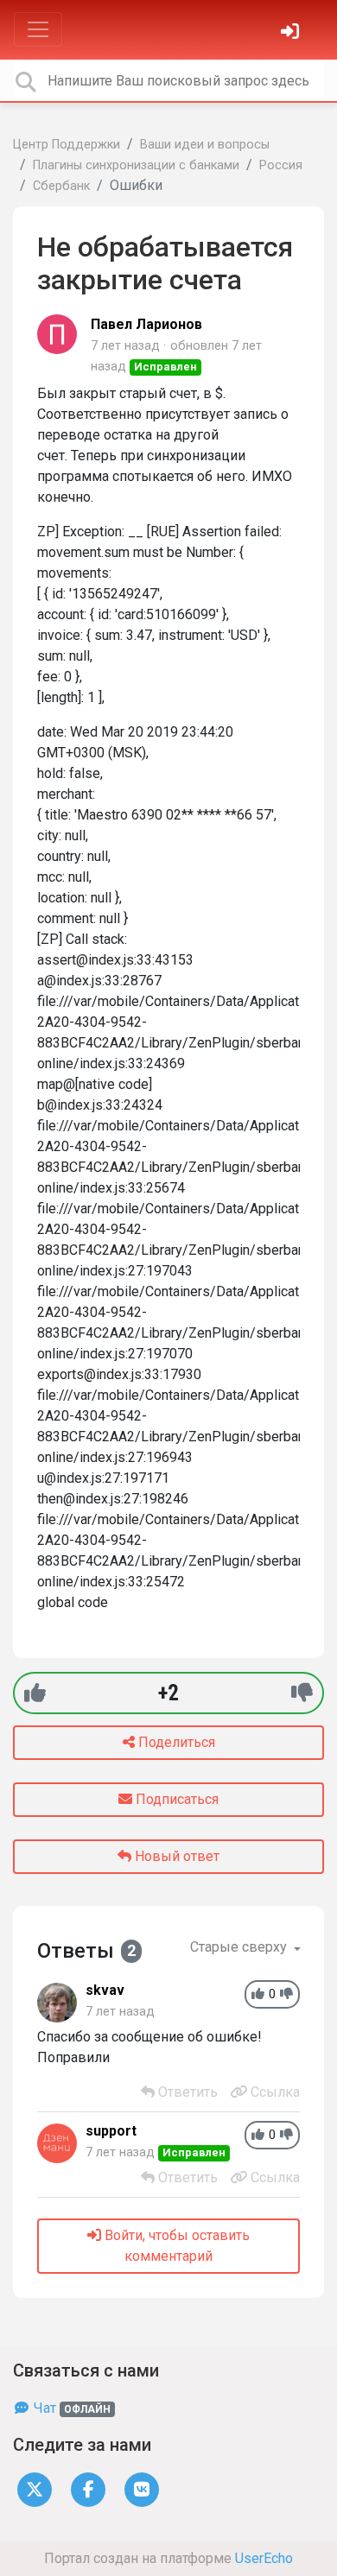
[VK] (142, 2489)
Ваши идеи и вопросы (205, 145)
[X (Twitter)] (35, 2489)
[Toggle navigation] (38, 29)
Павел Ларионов (146, 324)
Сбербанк (61, 186)
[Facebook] (88, 2489)
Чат (70, 2408)
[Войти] (292, 33)
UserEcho (264, 2558)
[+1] (35, 1693)
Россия (281, 165)
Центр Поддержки (67, 145)
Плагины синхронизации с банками (136, 165)
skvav (105, 1990)
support (111, 2131)
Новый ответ (175, 1856)
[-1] (302, 1693)
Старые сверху (240, 1947)
